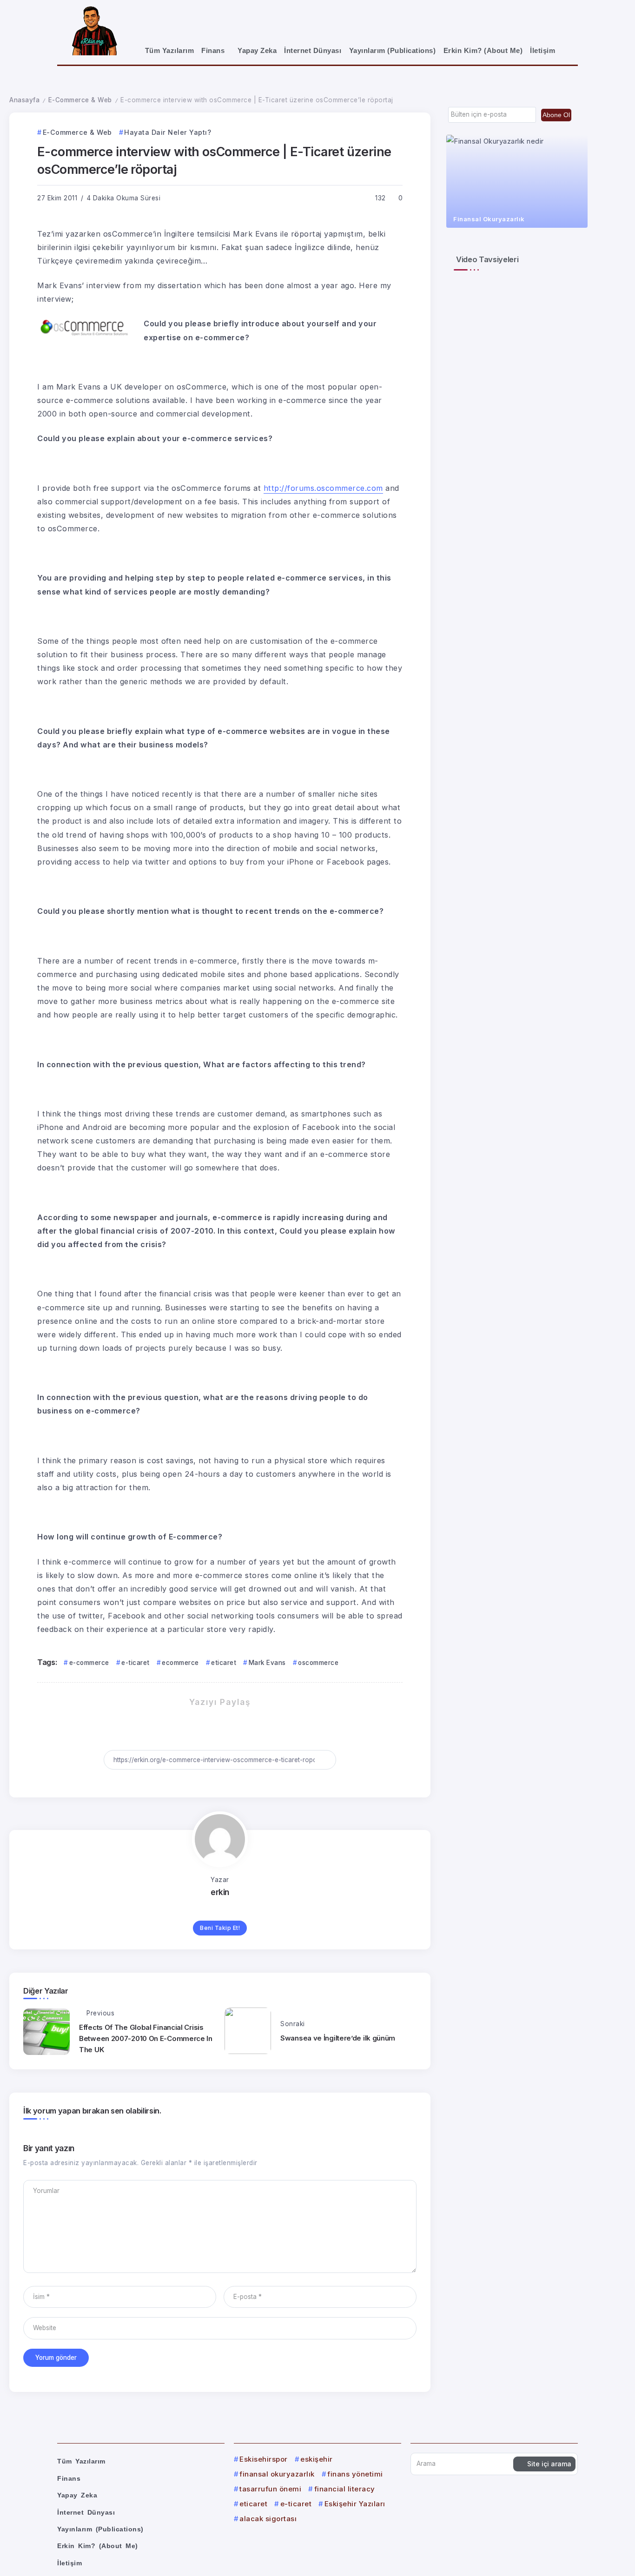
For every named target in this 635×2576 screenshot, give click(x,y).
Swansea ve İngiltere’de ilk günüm (338, 2038)
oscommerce (318, 1663)
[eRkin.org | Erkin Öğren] (95, 30)
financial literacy (345, 2489)
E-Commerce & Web (80, 100)
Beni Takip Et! (220, 1928)
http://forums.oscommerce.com (323, 488)
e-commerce (89, 1663)
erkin (220, 1892)
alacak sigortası (268, 2519)
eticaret (224, 1663)
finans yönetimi (355, 2474)
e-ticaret (136, 1663)
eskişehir (317, 2459)
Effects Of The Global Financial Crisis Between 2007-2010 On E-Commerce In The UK (146, 2038)
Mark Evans (267, 1663)
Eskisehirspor (264, 2459)
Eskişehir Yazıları (355, 2504)
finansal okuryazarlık (277, 2474)
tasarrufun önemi (270, 2489)
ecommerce (180, 1663)
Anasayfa (24, 100)
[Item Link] (517, 181)
